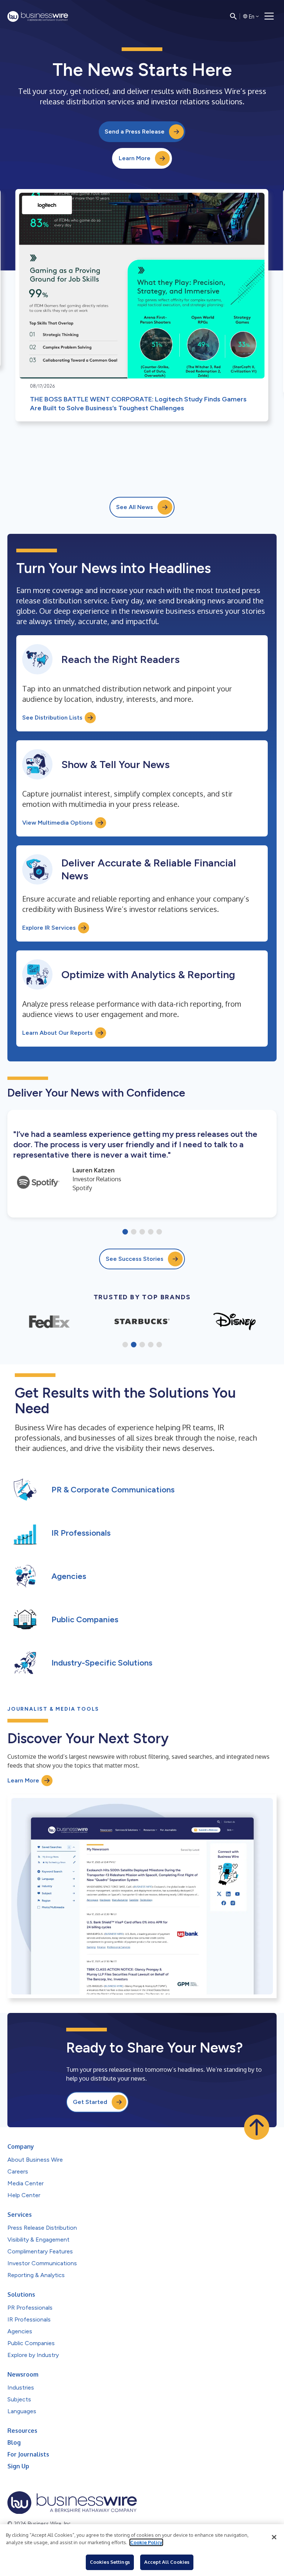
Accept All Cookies (167, 2562)
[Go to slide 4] (151, 1232)
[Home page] (38, 16)
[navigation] (269, 16)
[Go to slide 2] (134, 1232)
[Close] (274, 2537)
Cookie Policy (146, 2542)
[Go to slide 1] (125, 1232)
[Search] (233, 16)
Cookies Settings (110, 2562)
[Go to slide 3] (142, 1232)
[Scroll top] (257, 2127)
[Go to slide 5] (159, 1232)
